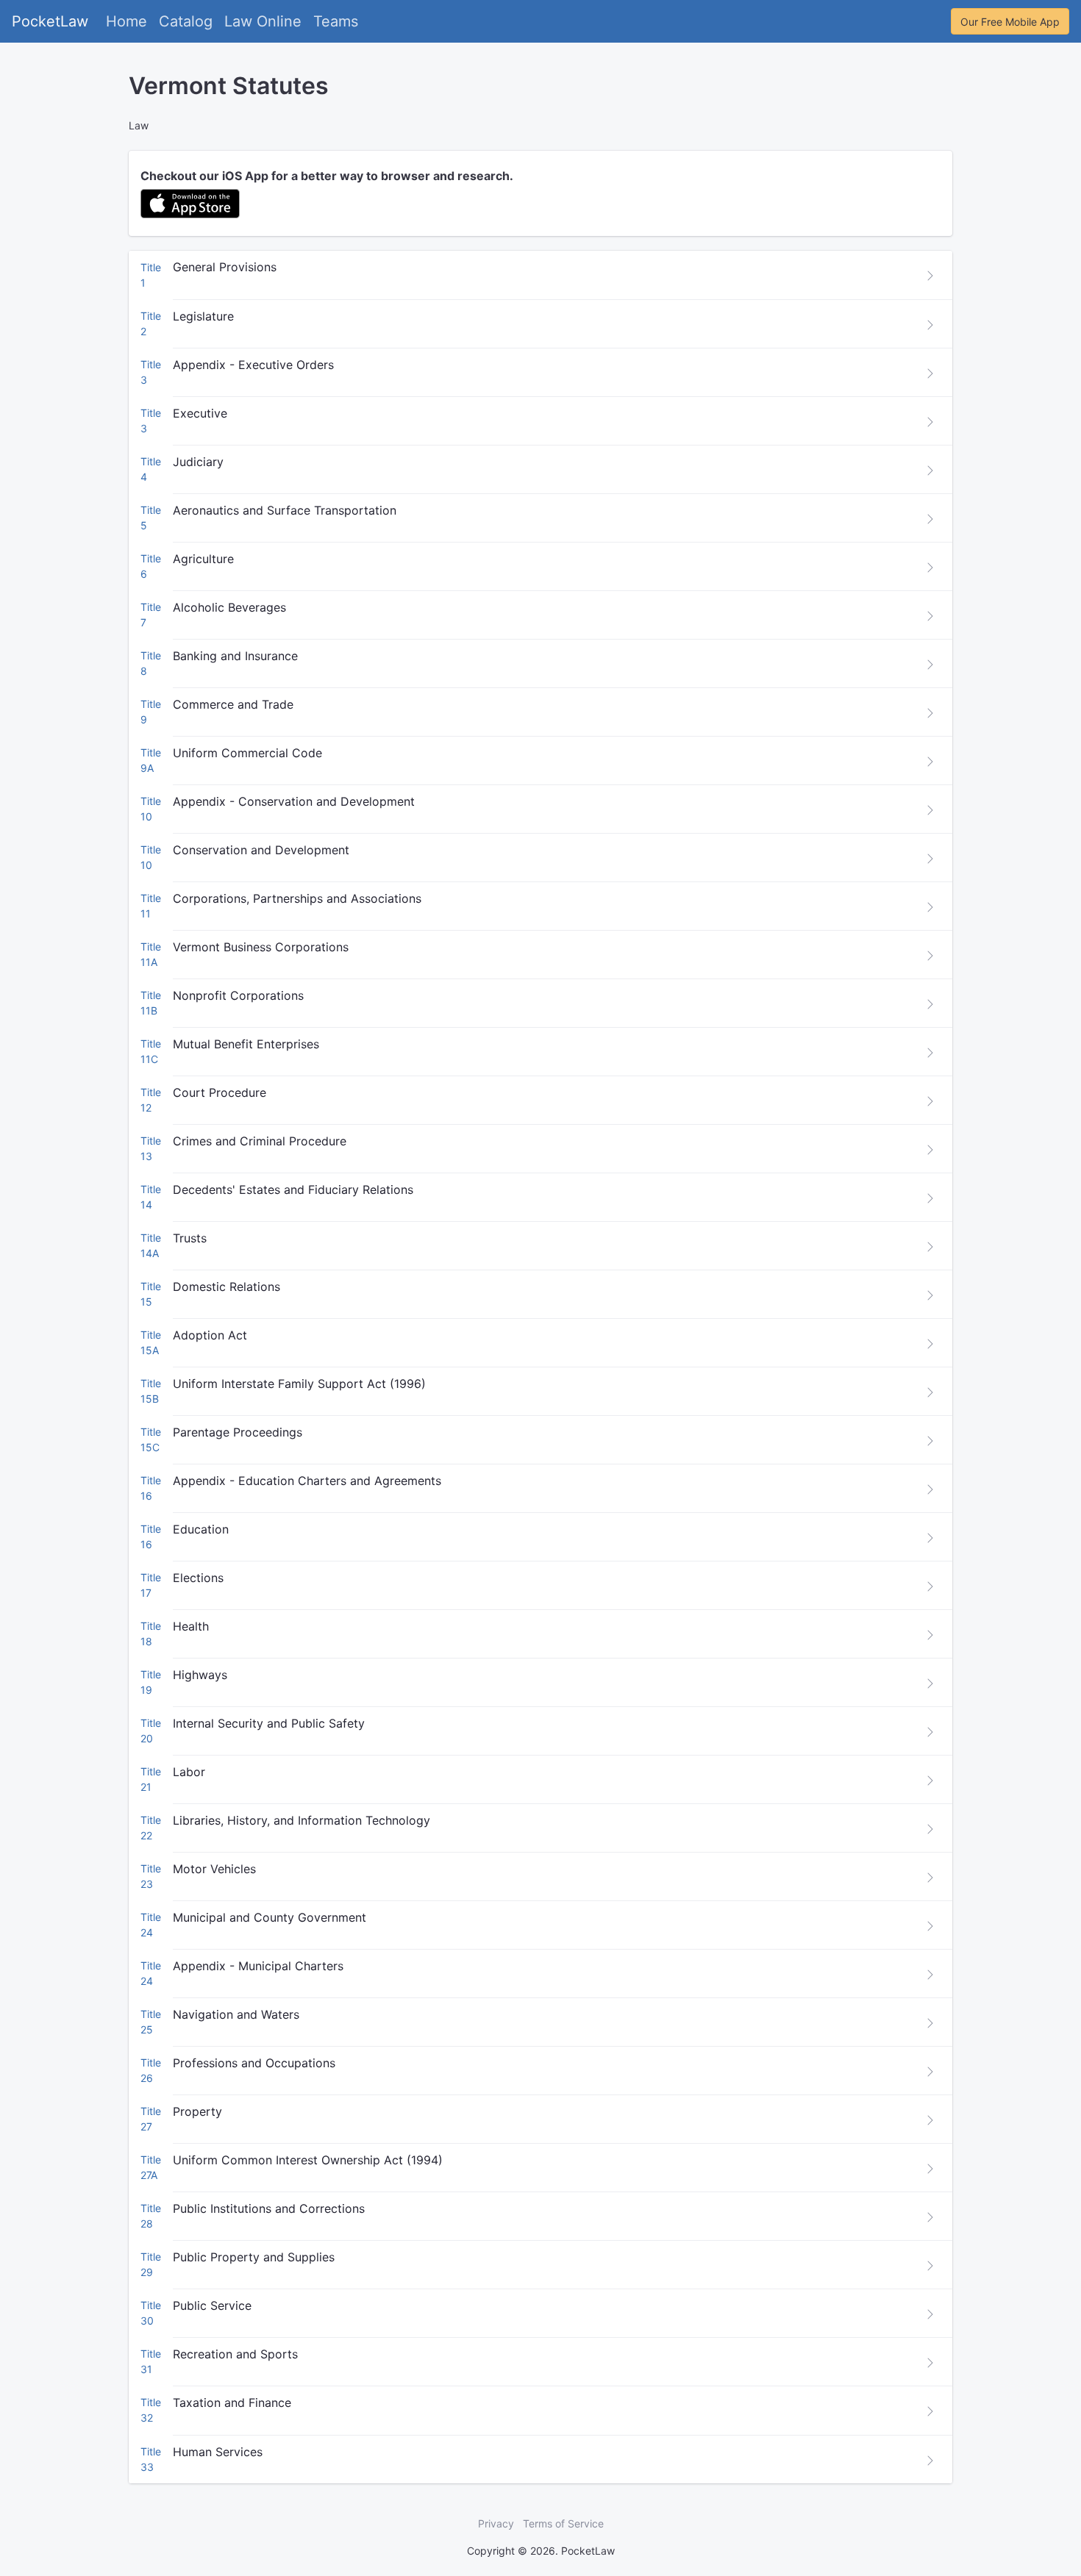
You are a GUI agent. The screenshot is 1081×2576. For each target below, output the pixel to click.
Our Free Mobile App (1010, 22)
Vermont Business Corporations (261, 947)
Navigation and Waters (236, 2014)
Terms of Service (563, 2523)
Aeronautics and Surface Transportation (285, 510)
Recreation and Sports (235, 2354)
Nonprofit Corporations (238, 995)
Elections (198, 1578)
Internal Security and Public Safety (269, 1723)
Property (197, 2111)
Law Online (263, 21)
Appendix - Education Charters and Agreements (307, 1481)
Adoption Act (210, 1335)
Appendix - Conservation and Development (294, 801)
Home (126, 21)
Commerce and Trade (233, 704)
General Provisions (225, 267)
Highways (200, 1675)
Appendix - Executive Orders (253, 365)
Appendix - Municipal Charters (258, 1966)
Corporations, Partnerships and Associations (297, 898)
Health (191, 1626)
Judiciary (198, 462)
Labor (189, 1772)
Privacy (496, 2523)
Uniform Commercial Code (247, 753)
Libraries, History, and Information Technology (302, 1820)
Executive (200, 413)
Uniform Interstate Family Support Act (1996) (299, 1384)
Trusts (190, 1238)
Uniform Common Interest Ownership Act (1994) (308, 2160)
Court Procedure (220, 1092)
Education (201, 1529)
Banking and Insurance (235, 656)
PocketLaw (50, 21)
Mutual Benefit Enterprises (246, 1044)
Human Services (218, 2452)
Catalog (186, 21)
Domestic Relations (226, 1287)
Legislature (203, 316)
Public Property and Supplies (254, 2257)
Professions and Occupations (254, 2063)
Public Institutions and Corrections (269, 2208)
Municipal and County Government (270, 1917)
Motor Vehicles (214, 1869)
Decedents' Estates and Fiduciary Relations (293, 1189)
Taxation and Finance (232, 2403)
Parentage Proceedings (238, 1432)
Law (139, 125)
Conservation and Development (261, 850)
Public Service (212, 2305)
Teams (336, 21)
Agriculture (203, 559)
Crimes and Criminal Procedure (260, 1141)
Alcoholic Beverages (229, 607)
